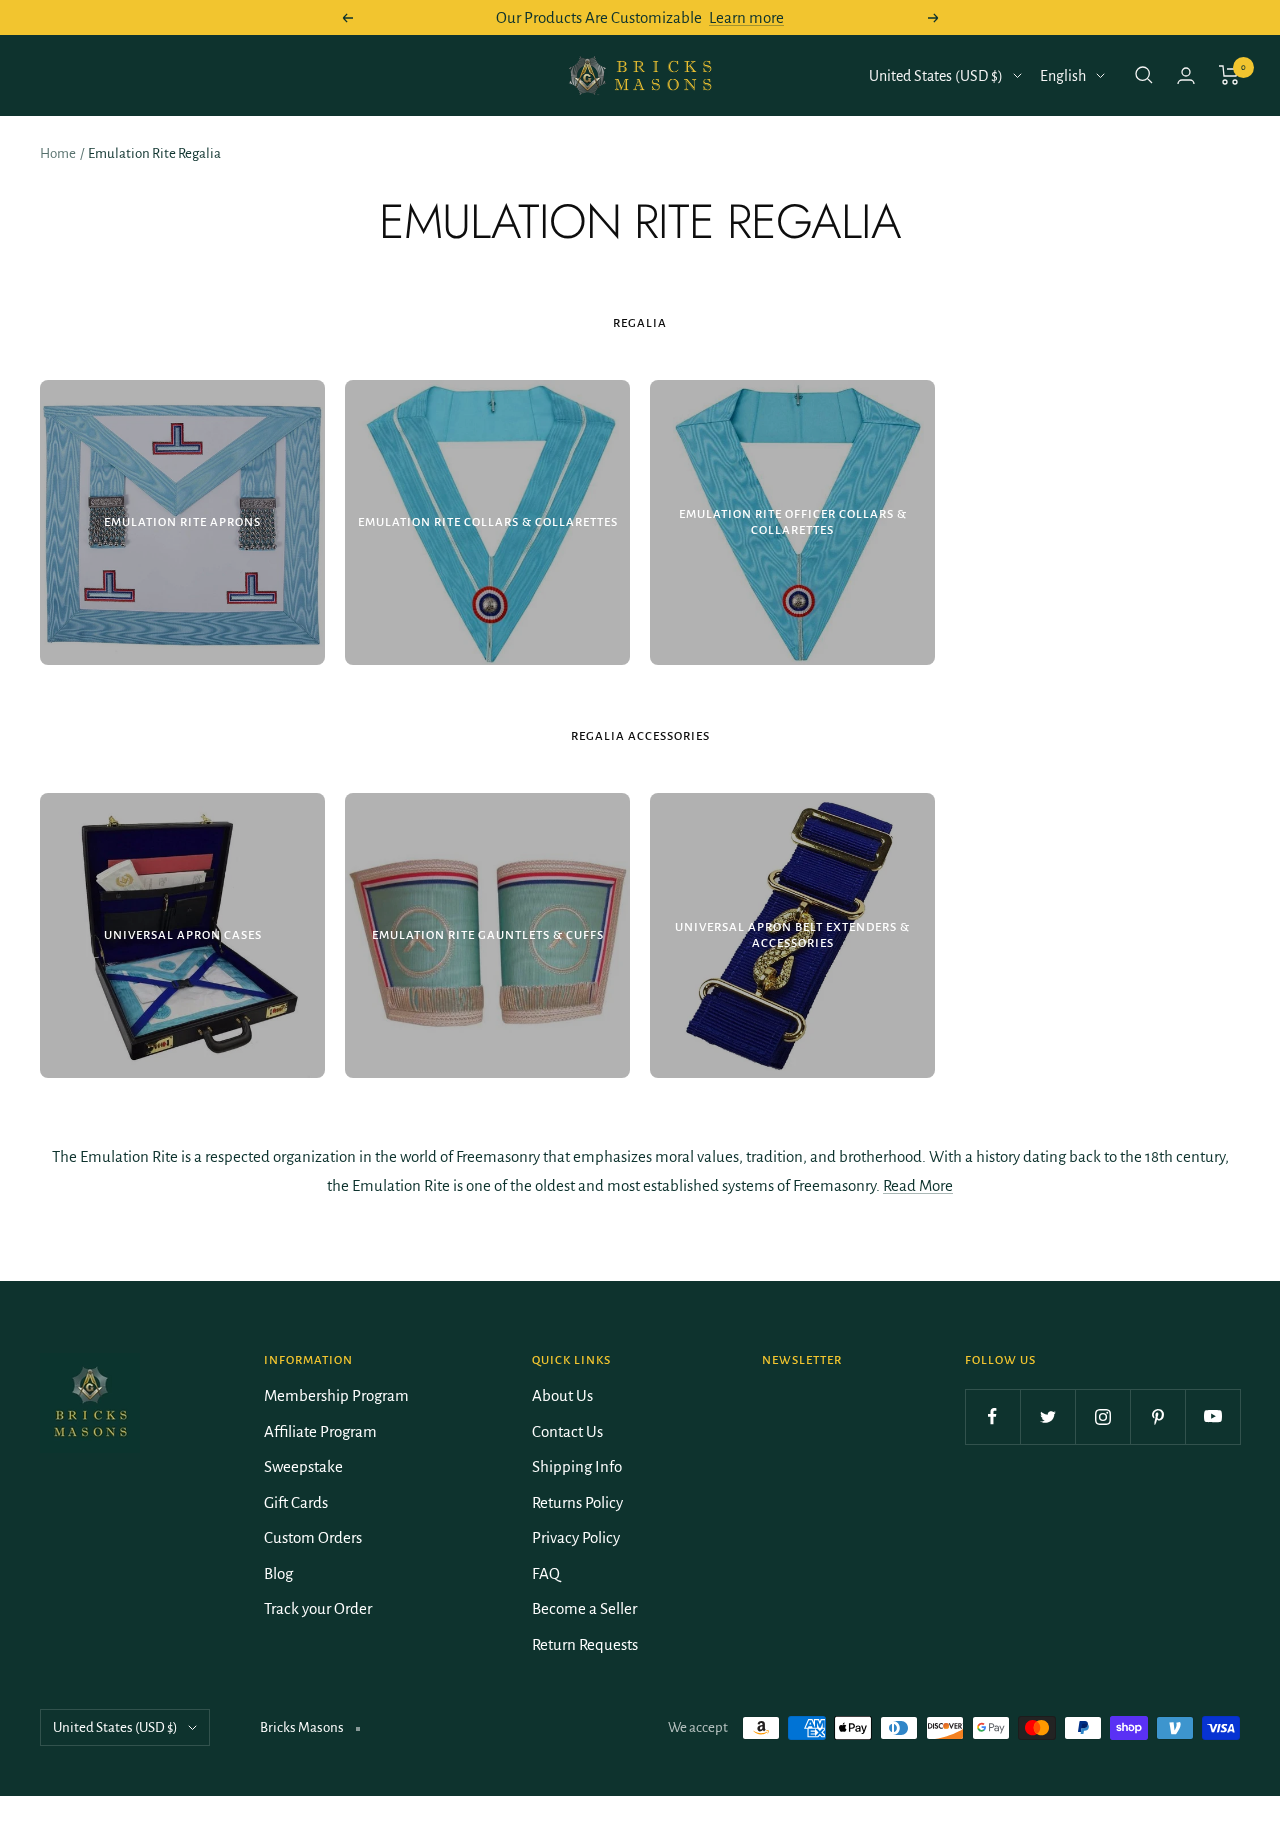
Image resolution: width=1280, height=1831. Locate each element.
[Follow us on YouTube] (1212, 1416)
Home (58, 153)
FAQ (546, 1573)
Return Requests (585, 1644)
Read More (918, 1185)
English (1063, 76)
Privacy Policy (576, 1537)
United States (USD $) (936, 76)
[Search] (1144, 75)
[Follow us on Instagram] (1102, 1416)
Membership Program (336, 1395)
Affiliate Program (320, 1431)
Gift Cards (296, 1502)
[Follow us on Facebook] (992, 1416)
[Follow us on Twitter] (1047, 1416)
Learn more (746, 17)
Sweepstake (303, 1466)
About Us (562, 1395)
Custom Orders (313, 1537)
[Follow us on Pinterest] (1157, 1416)
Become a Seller (584, 1608)
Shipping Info (577, 1466)
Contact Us (567, 1431)
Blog (278, 1573)
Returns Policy (577, 1502)
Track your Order (318, 1608)
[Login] (1186, 75)
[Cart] (1229, 75)
